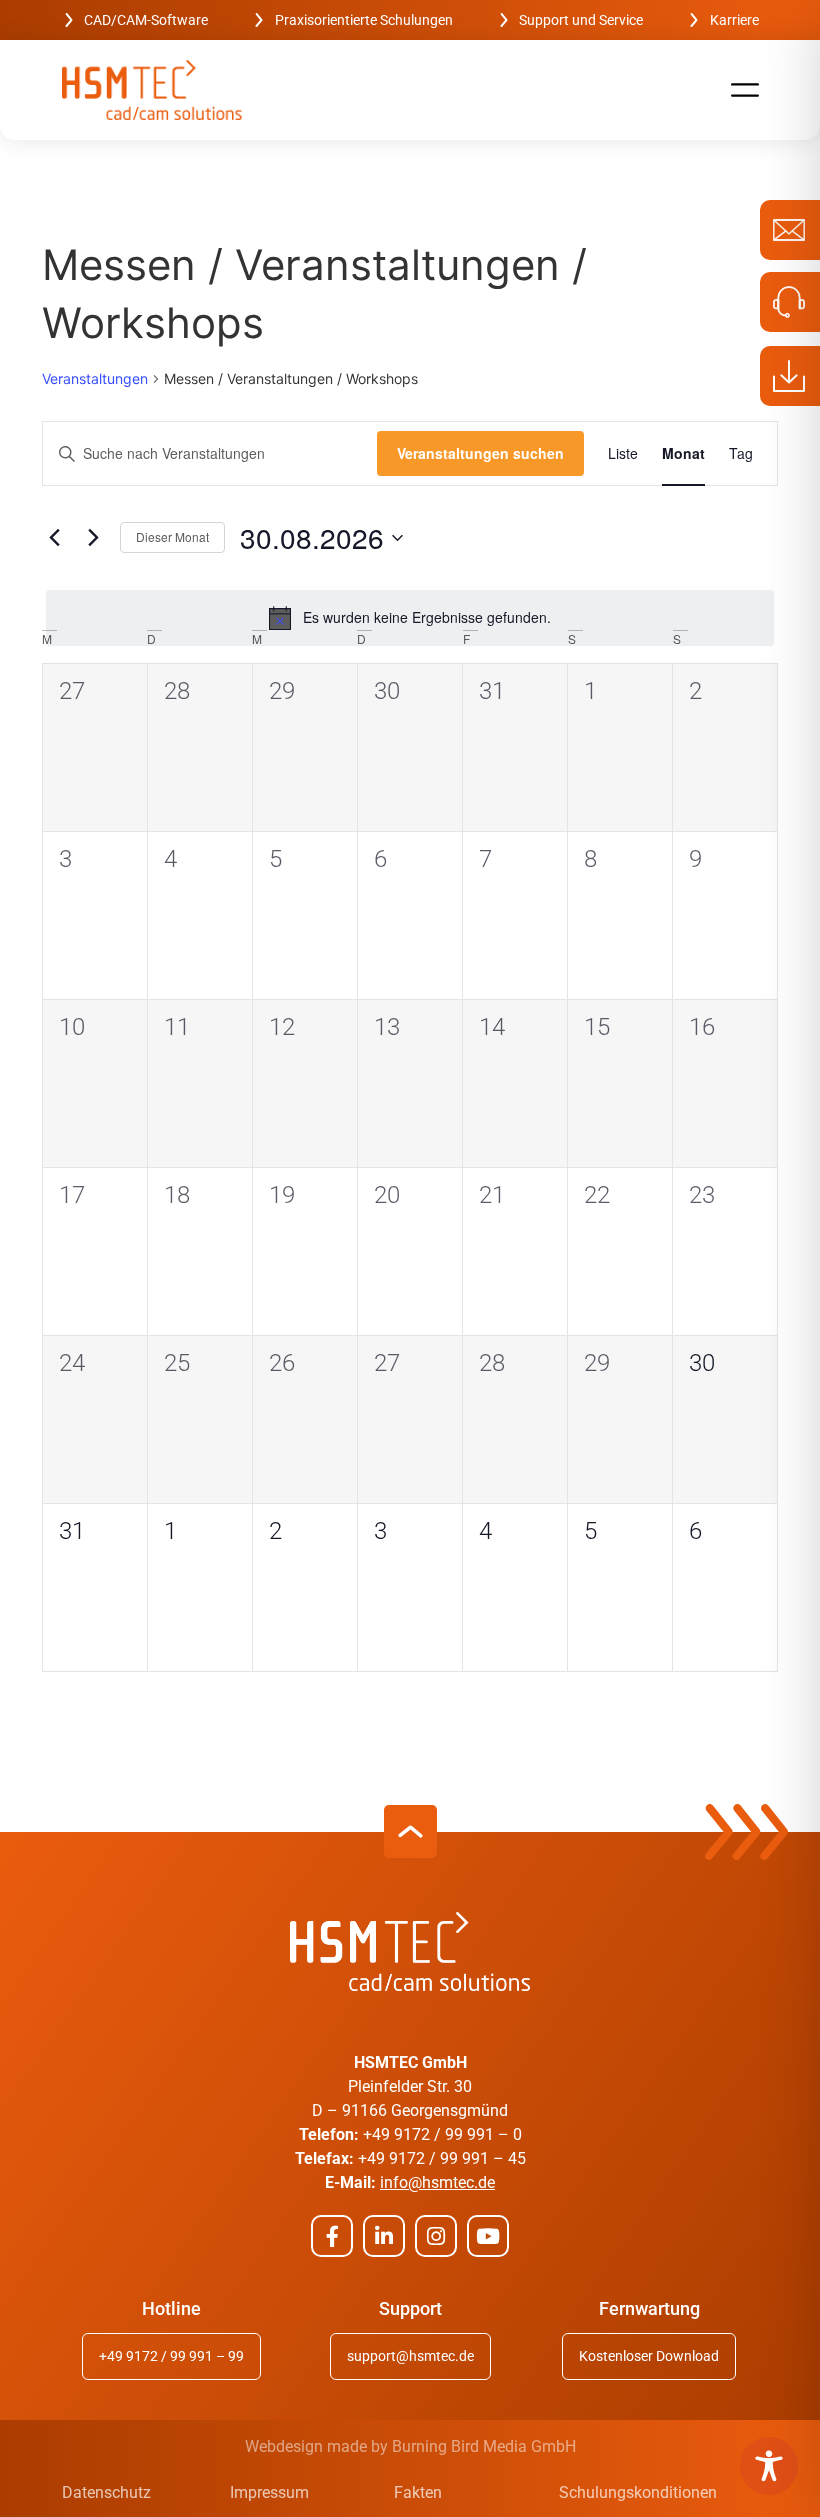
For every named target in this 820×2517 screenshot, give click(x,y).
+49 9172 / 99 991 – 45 (442, 2158)
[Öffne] (745, 90)
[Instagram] (436, 2236)
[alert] (410, 618)
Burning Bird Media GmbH (484, 2446)
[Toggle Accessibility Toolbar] (769, 2466)
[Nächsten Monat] (93, 538)
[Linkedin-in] (384, 2236)
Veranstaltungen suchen (480, 453)
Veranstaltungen (95, 378)
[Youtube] (488, 2236)
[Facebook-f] (332, 2236)
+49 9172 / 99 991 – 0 (442, 2134)
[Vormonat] (54, 538)
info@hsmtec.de (437, 2182)
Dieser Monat (172, 536)
